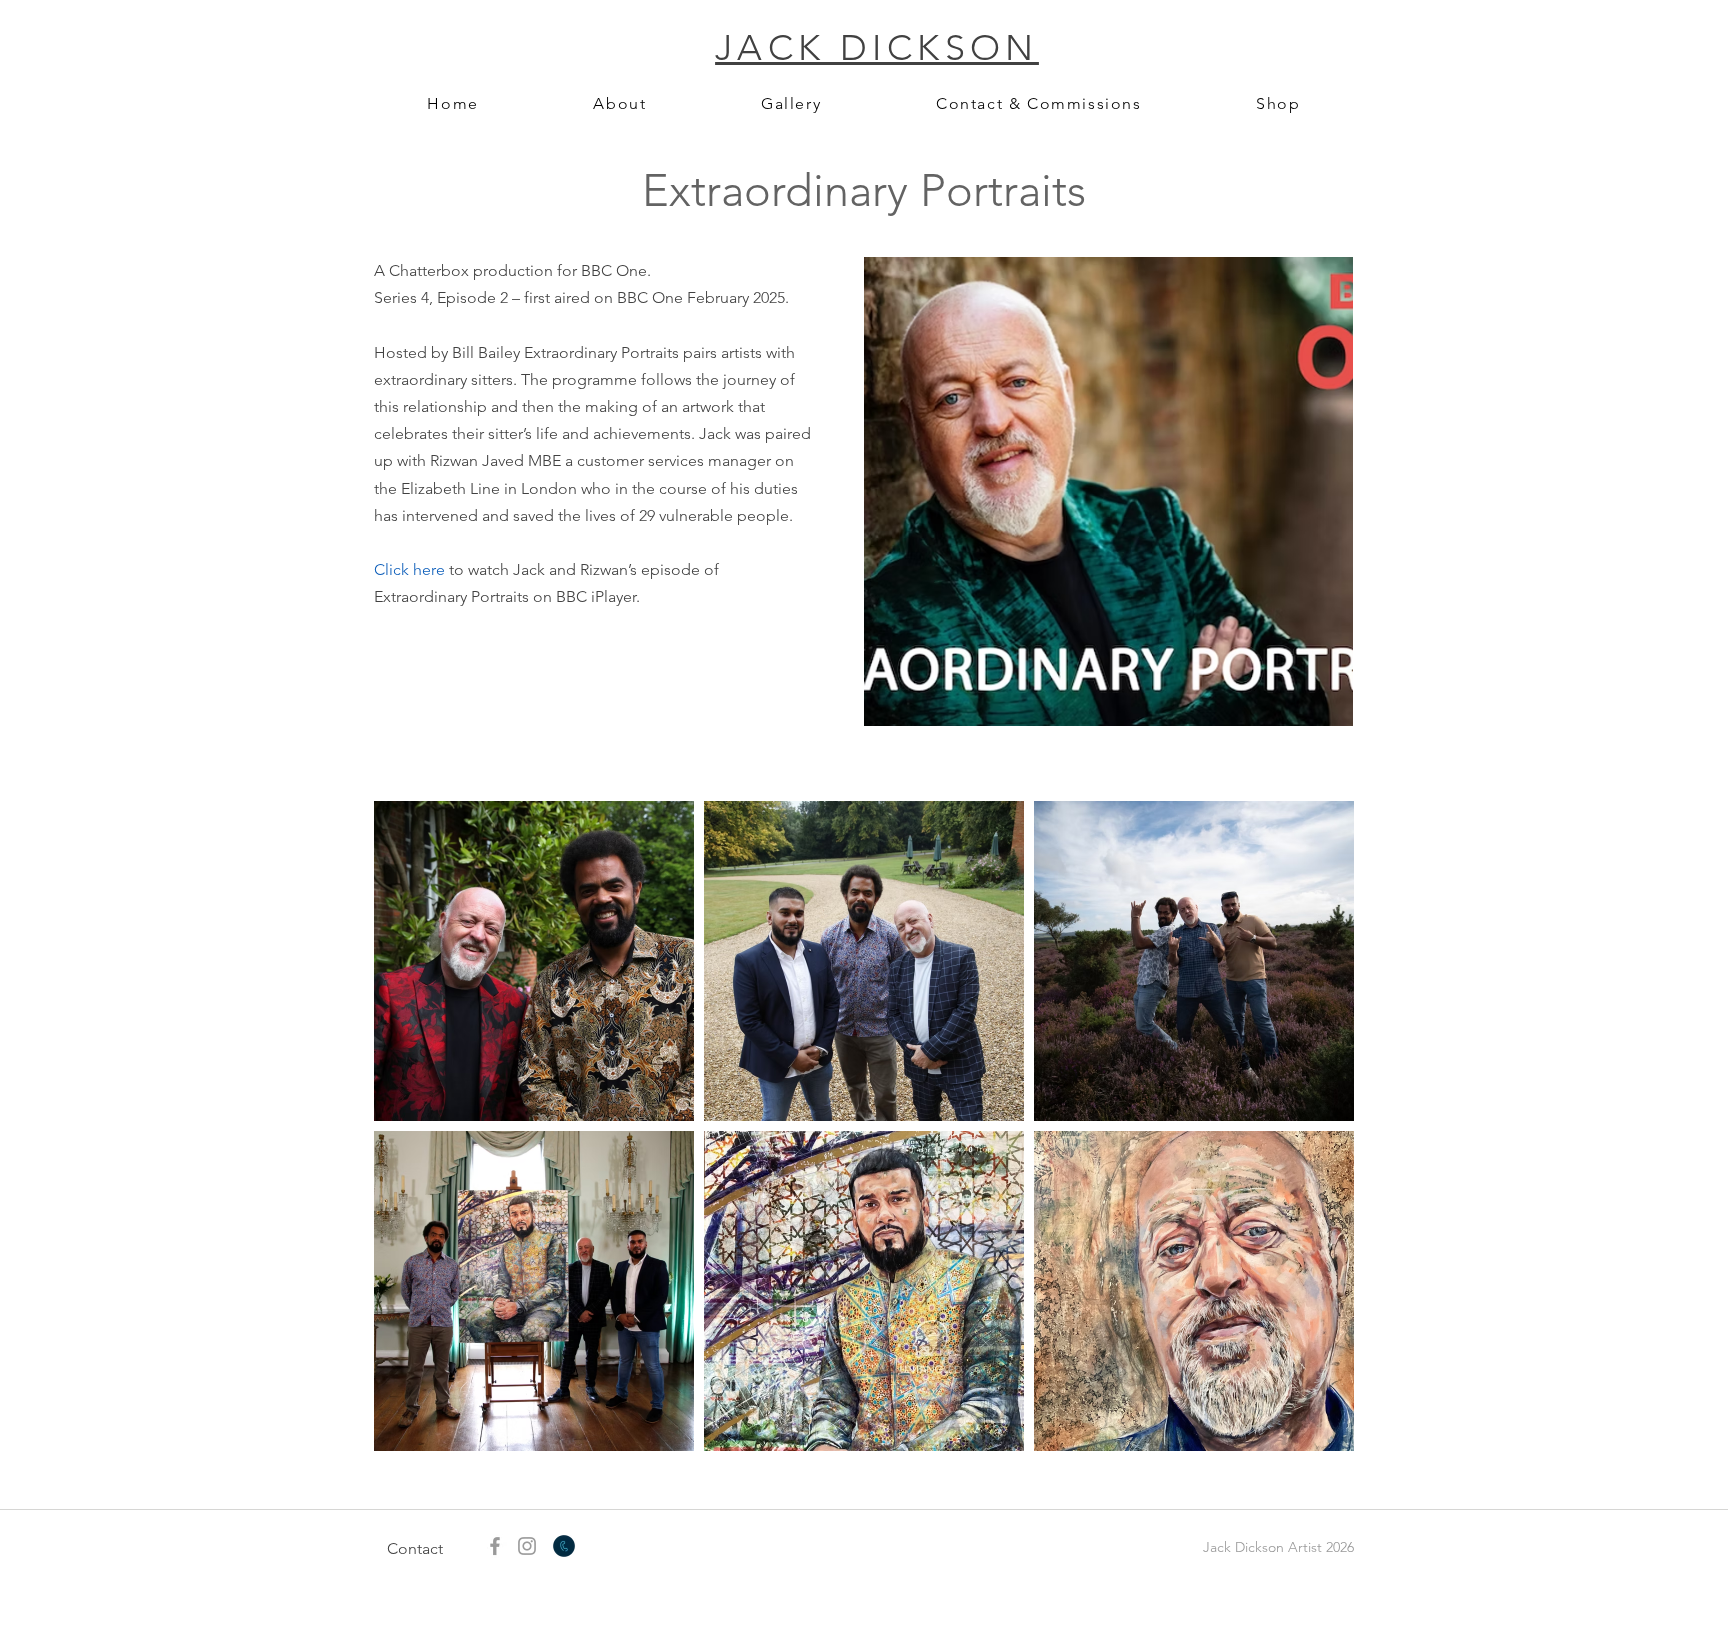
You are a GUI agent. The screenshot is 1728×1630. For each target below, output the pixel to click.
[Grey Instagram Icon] (527, 1546)
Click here (409, 569)
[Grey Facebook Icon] (495, 1546)
